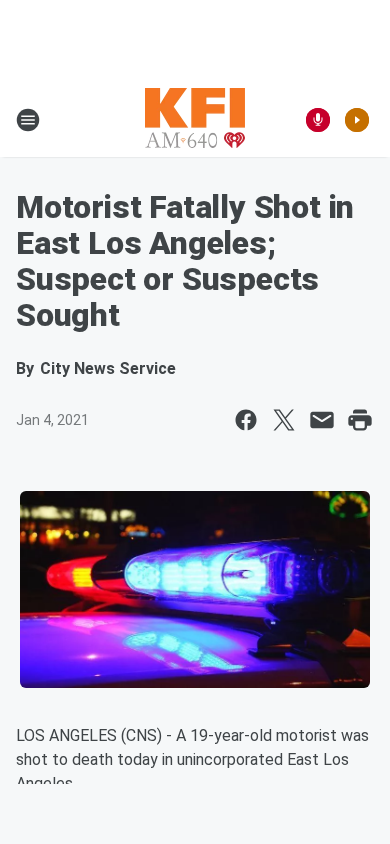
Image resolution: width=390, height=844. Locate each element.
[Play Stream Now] (357, 120)
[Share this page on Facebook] (246, 420)
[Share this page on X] (284, 420)
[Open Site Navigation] (28, 120)
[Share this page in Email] (322, 420)
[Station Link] (195, 120)
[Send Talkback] (318, 120)
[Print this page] (360, 420)
